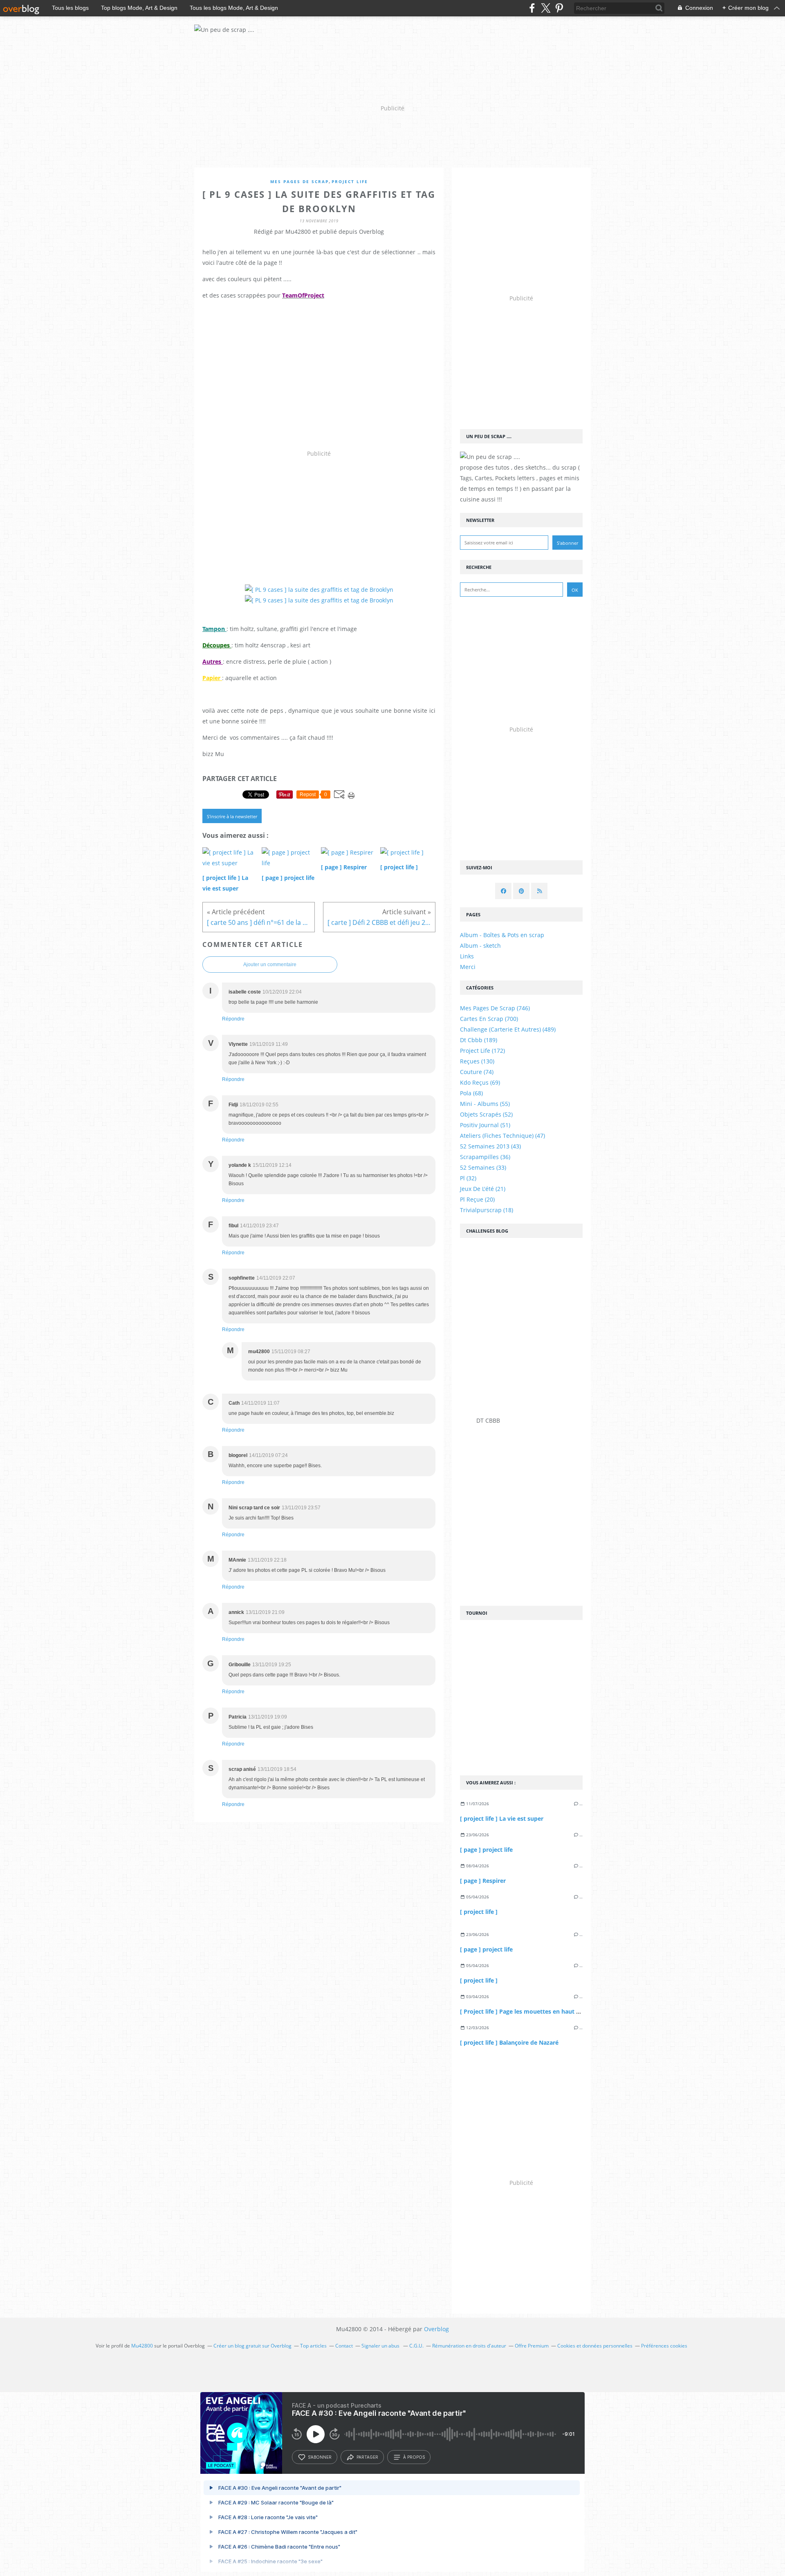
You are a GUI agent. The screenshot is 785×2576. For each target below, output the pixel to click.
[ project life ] (479, 1912)
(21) (483, 1189)
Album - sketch (480, 946)
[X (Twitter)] (546, 8)
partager (367, 2457)
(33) (483, 1167)
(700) (489, 1019)
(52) (486, 1114)
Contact (344, 2346)
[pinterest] (559, 8)
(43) (490, 1146)
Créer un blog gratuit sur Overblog (252, 2346)
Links (467, 956)
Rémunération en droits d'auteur (469, 2346)
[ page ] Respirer (483, 1881)
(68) (471, 1093)
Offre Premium (532, 2346)
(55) (485, 1104)
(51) (485, 1125)
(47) (502, 1136)
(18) (487, 1210)
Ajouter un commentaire (270, 965)
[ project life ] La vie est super (502, 1818)
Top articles (313, 2346)
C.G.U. (416, 2346)
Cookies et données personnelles (595, 2346)
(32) (468, 1178)
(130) (477, 1061)
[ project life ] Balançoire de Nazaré (509, 2042)
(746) (495, 1008)
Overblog (436, 2329)
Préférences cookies (664, 2346)
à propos (414, 2457)
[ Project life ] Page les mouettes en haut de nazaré (532, 2011)
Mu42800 (142, 2346)
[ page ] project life (486, 1850)
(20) (477, 1199)
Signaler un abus (381, 2346)
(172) (482, 1051)
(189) (479, 1040)
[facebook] (532, 8)
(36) (485, 1157)
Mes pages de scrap (299, 182)
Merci (468, 967)
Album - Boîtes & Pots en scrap (502, 935)
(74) (477, 1072)
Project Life (350, 182)
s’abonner (320, 2457)
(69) (480, 1082)
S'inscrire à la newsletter (232, 816)
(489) (508, 1029)
